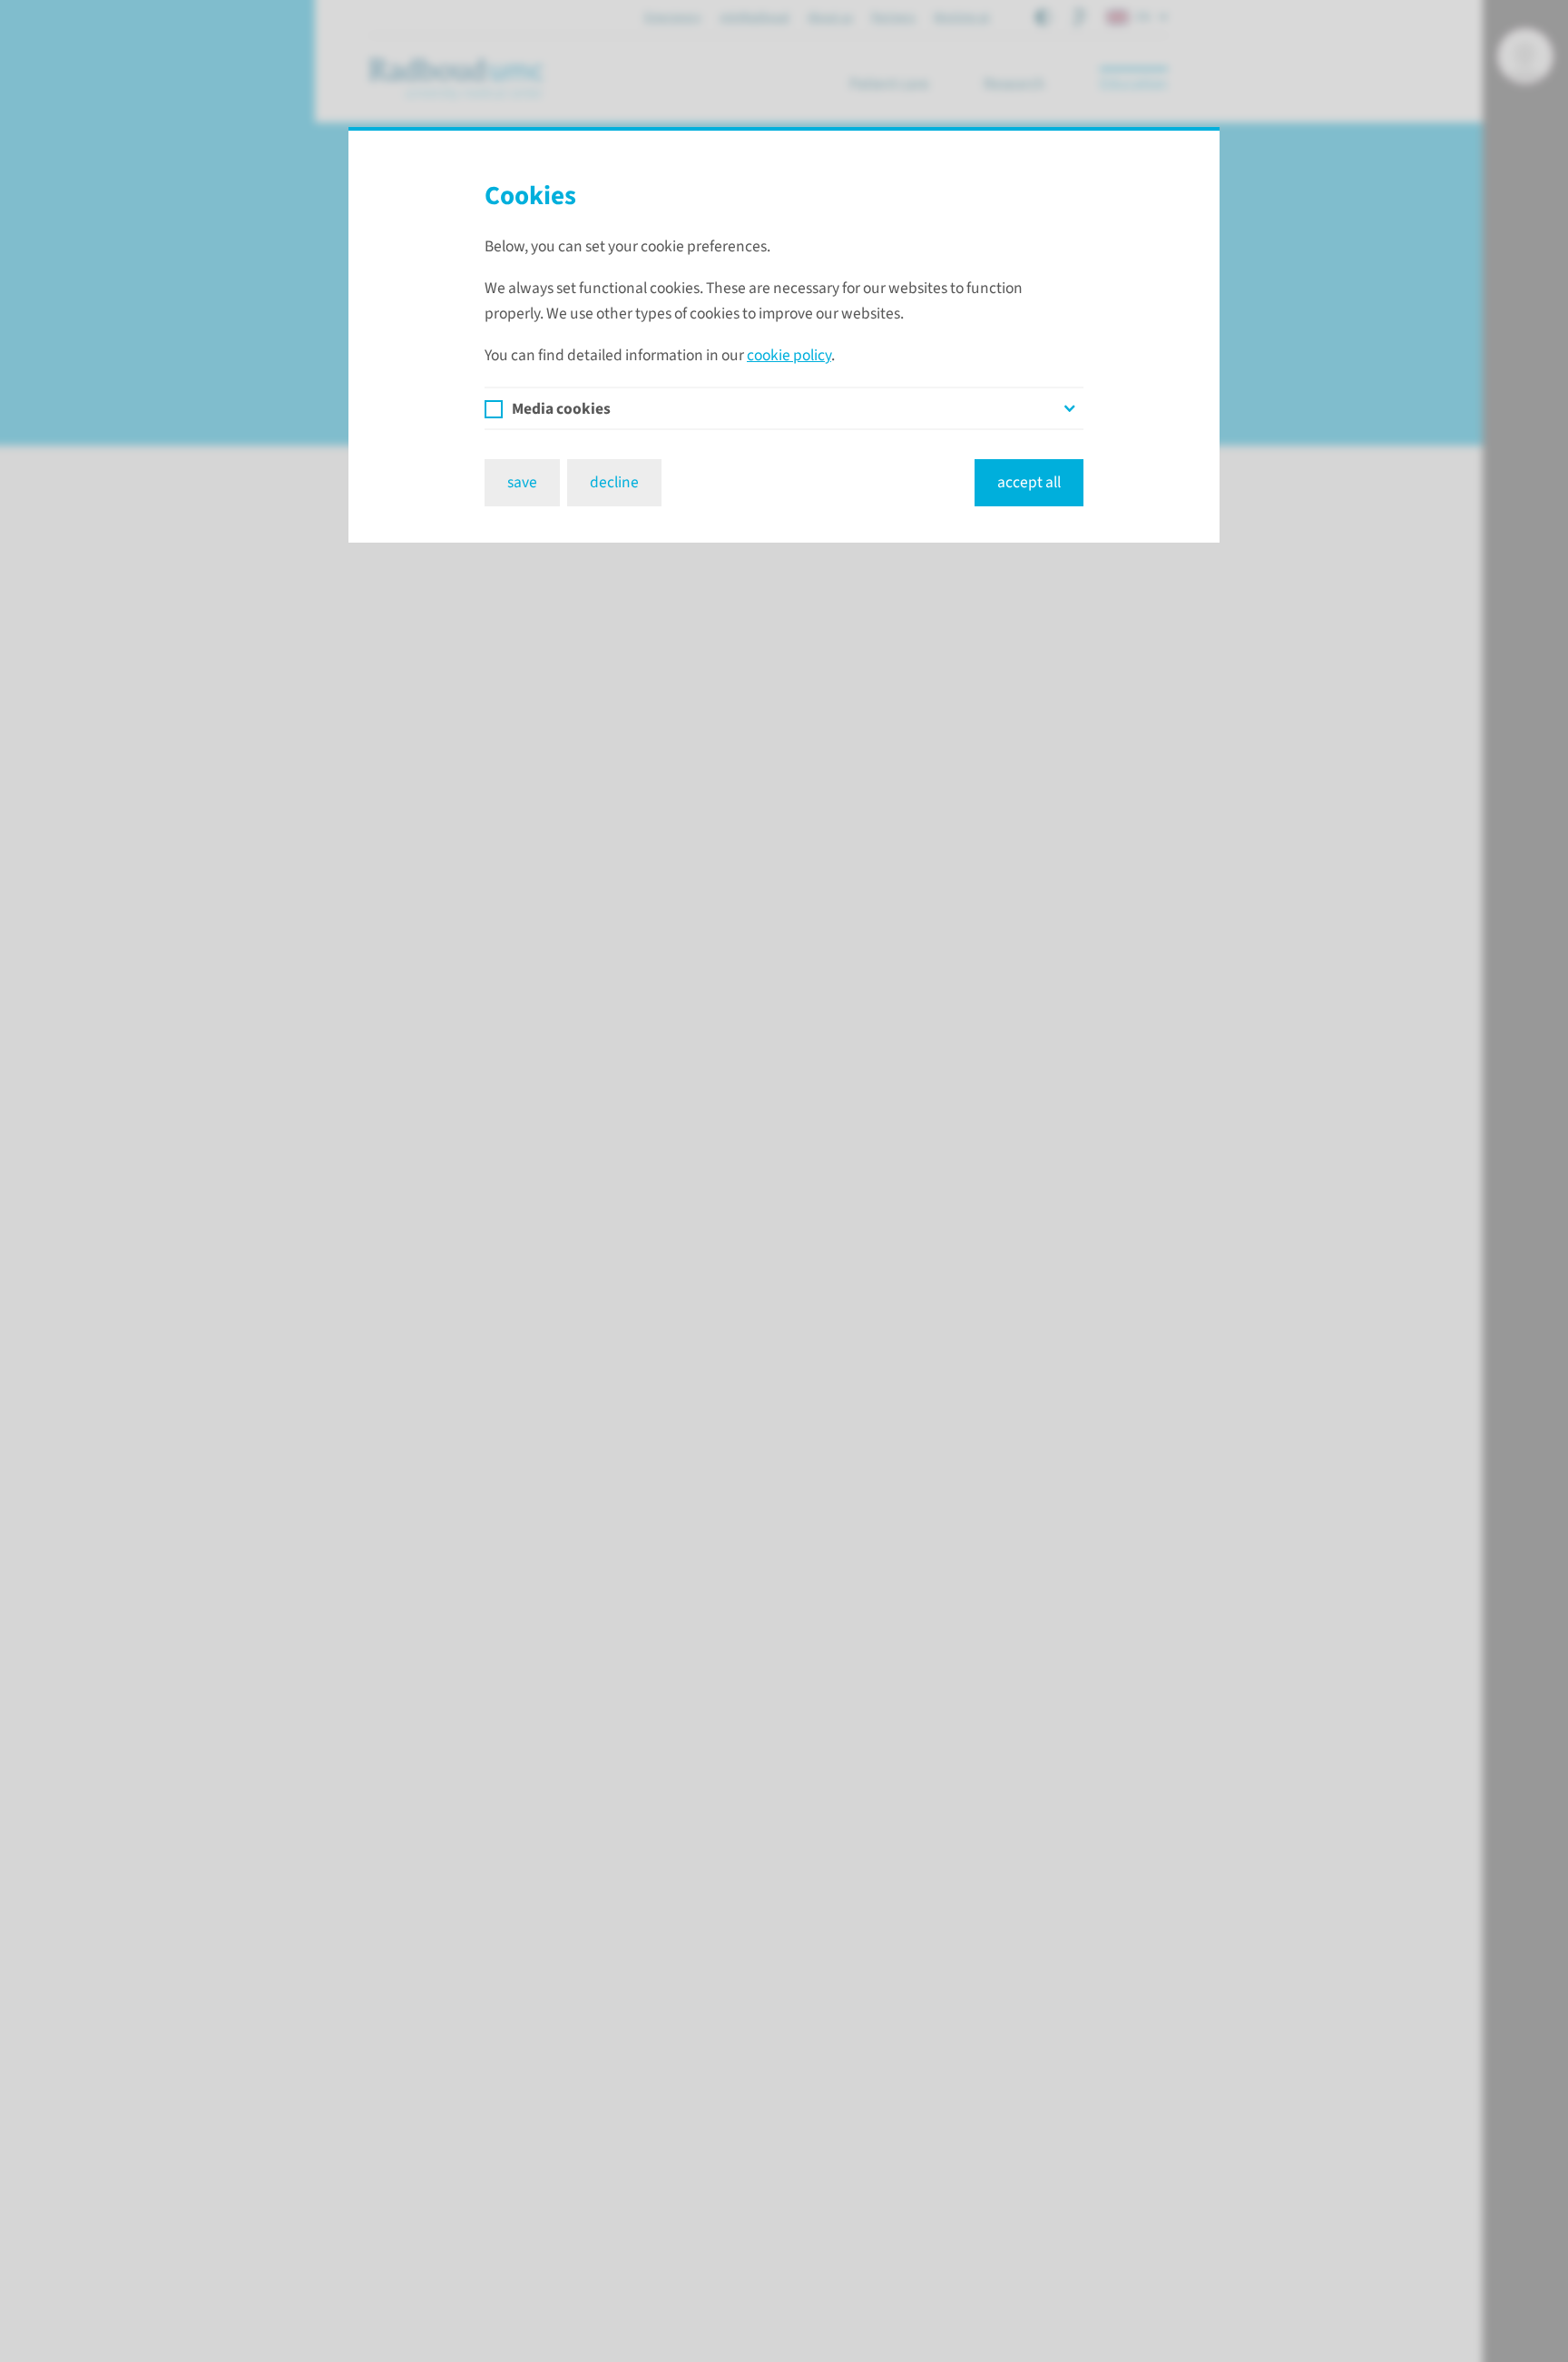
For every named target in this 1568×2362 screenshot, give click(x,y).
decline (614, 482)
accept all (1029, 482)
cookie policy (789, 355)
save (522, 482)
